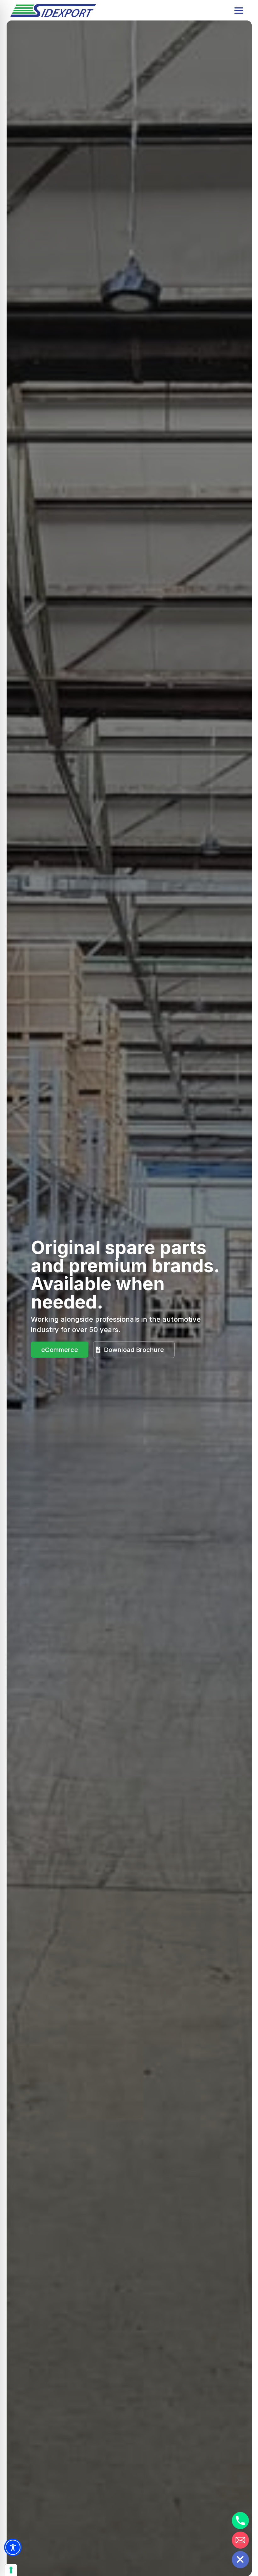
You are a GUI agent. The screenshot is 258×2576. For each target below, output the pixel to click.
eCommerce (60, 1350)
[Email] (240, 2540)
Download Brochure (134, 1350)
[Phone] (240, 2521)
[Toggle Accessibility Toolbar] (13, 2547)
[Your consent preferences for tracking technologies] (11, 2570)
